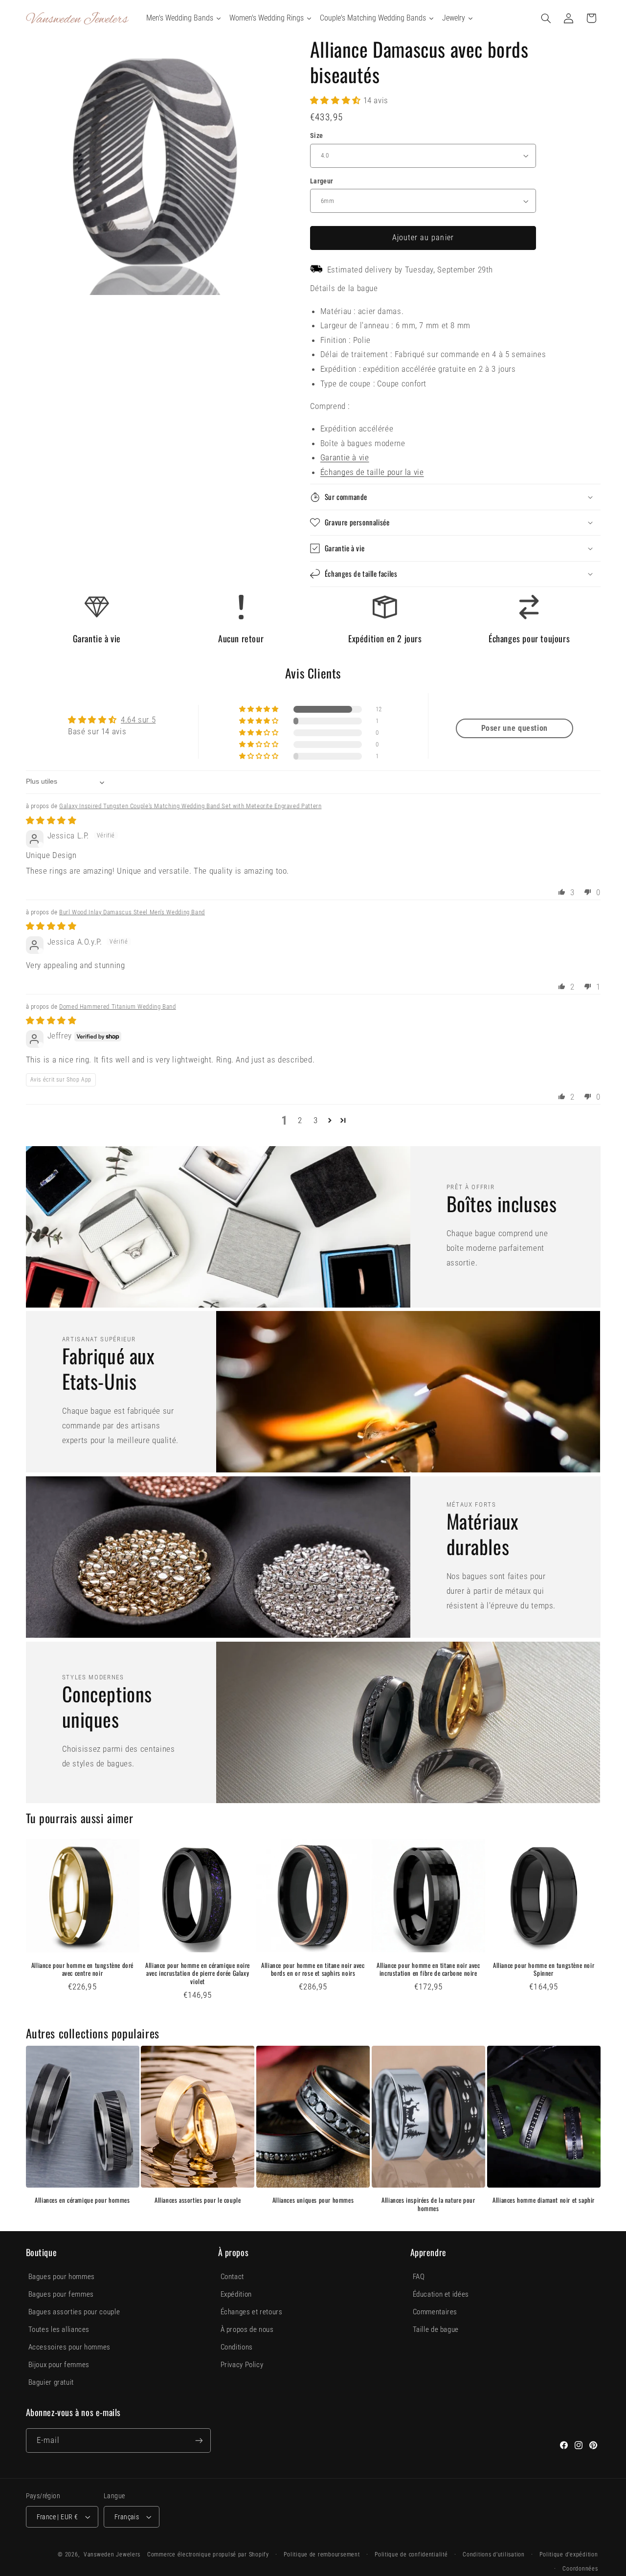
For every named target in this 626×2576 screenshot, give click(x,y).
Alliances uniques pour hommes (313, 2200)
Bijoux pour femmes (59, 2365)
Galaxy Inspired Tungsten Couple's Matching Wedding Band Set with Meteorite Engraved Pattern (190, 806)
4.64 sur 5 (138, 720)
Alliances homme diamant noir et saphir (544, 2200)
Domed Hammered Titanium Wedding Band (118, 1006)
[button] (546, 18)
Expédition (236, 2294)
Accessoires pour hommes (70, 2347)
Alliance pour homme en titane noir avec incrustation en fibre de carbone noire (428, 1969)
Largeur (322, 181)
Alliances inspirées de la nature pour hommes (428, 2204)
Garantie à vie (345, 457)
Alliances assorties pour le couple (198, 2200)
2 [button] (300, 1120)
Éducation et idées (441, 2294)
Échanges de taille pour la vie (372, 472)
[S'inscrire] (199, 2440)
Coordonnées (580, 2569)
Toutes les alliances (59, 2329)
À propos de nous (247, 2329)
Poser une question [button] (514, 728)
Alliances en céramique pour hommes (82, 2200)
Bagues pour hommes (62, 2277)
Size (317, 136)
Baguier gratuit (51, 2382)
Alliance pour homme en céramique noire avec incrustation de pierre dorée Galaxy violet (198, 1974)
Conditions (237, 2347)
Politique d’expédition (569, 2554)
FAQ (419, 2277)
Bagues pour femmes (61, 2294)
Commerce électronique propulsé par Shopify (208, 2554)
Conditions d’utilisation (494, 2554)
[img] (51, 820)
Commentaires (435, 2312)
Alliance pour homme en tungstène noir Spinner (544, 1969)
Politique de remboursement (322, 2554)
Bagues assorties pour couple (74, 2312)
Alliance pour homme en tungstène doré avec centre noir (82, 1969)
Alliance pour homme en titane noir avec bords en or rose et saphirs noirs (313, 1969)
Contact (232, 2277)
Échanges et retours (252, 2312)
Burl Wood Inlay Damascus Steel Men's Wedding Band (132, 912)
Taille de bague (436, 2329)
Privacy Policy (242, 2365)
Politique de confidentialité (411, 2554)
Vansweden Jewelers (112, 2554)
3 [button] (316, 1120)
